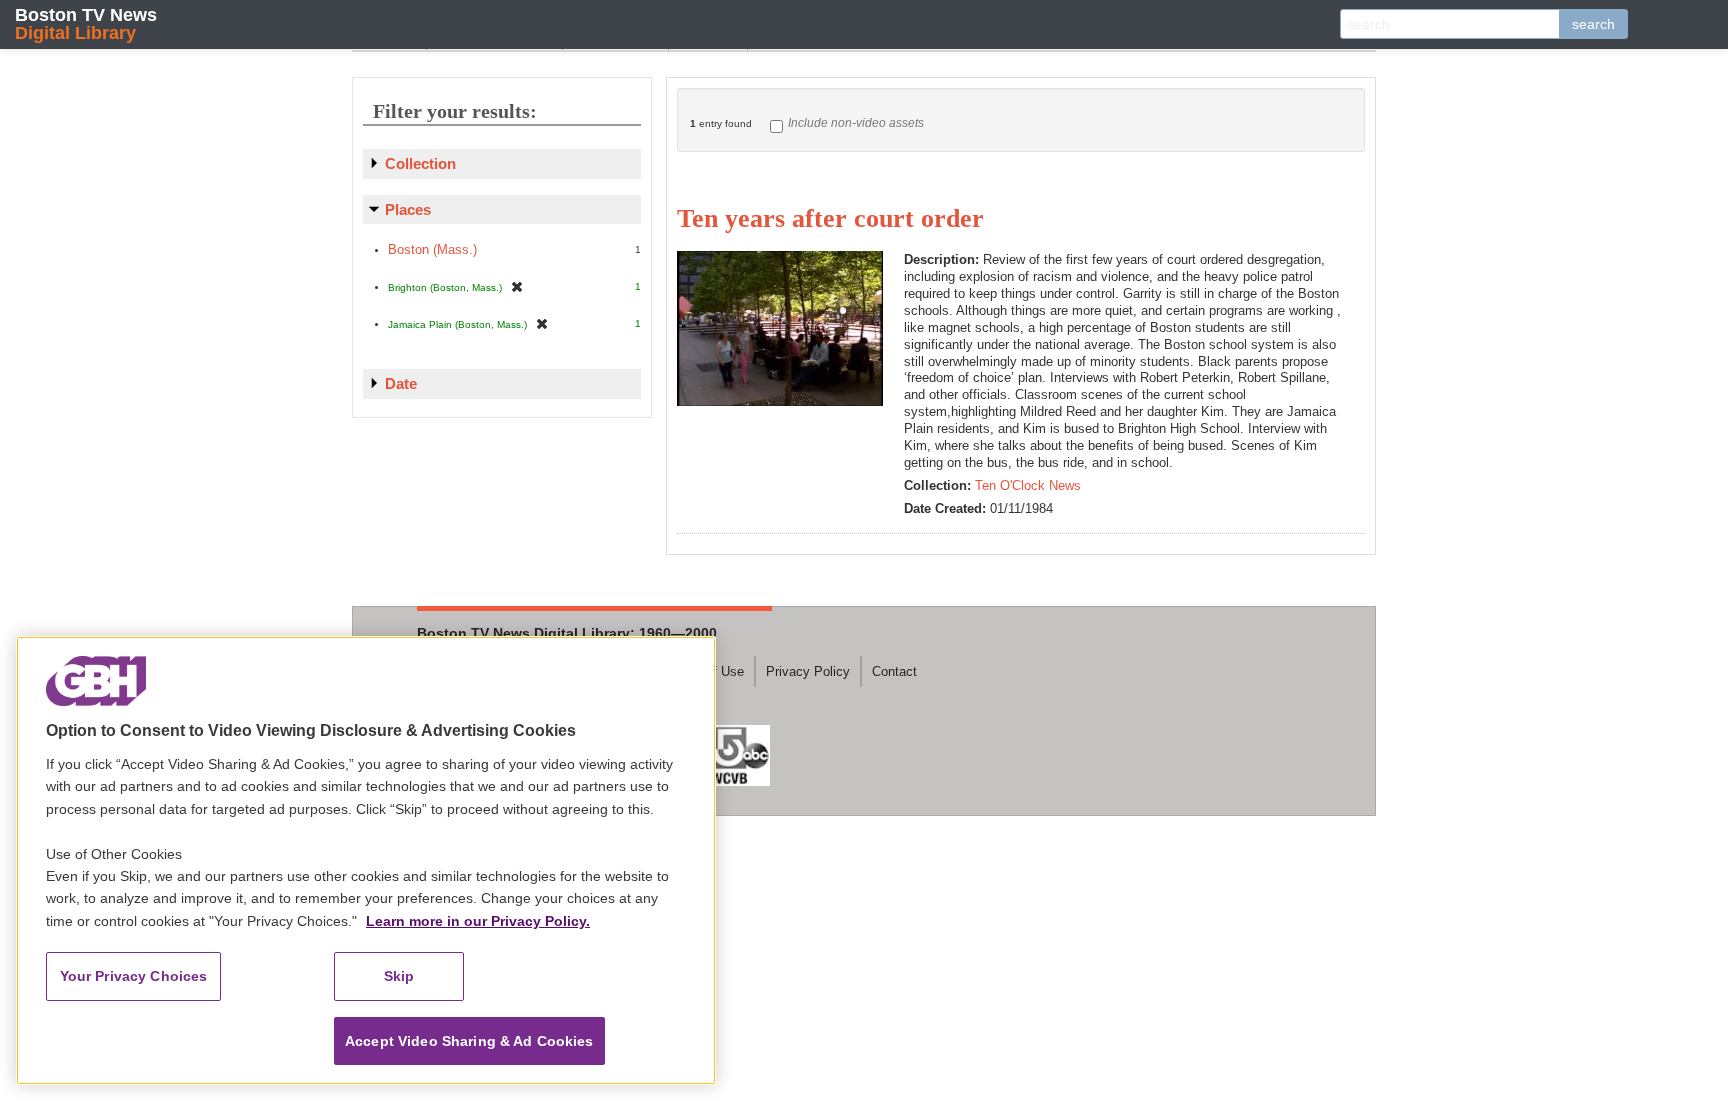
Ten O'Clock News (1028, 485)
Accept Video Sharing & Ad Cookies (469, 1041)
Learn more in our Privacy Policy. (478, 921)
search (1593, 24)
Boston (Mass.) (432, 249)
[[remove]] (517, 286)
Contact (894, 671)
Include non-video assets (856, 123)
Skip (399, 976)
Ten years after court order (830, 218)
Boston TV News (86, 23)
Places (408, 209)
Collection (420, 163)
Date (401, 383)
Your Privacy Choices (134, 976)
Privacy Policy (808, 671)
